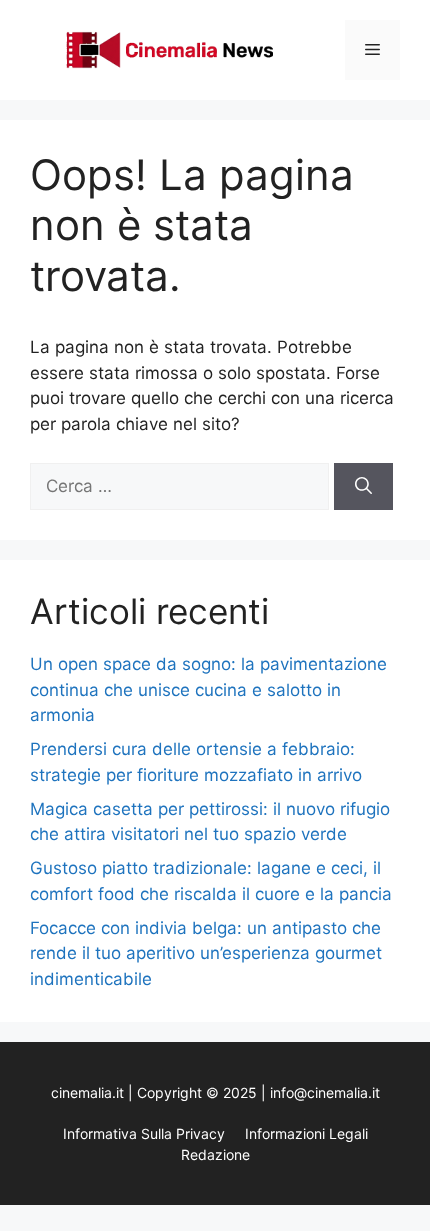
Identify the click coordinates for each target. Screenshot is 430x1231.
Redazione (215, 1154)
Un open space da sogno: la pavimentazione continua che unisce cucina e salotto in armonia (208, 689)
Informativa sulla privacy (144, 1133)
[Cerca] (363, 487)
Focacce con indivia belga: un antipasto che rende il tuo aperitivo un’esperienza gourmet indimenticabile (206, 953)
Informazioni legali (306, 1133)
